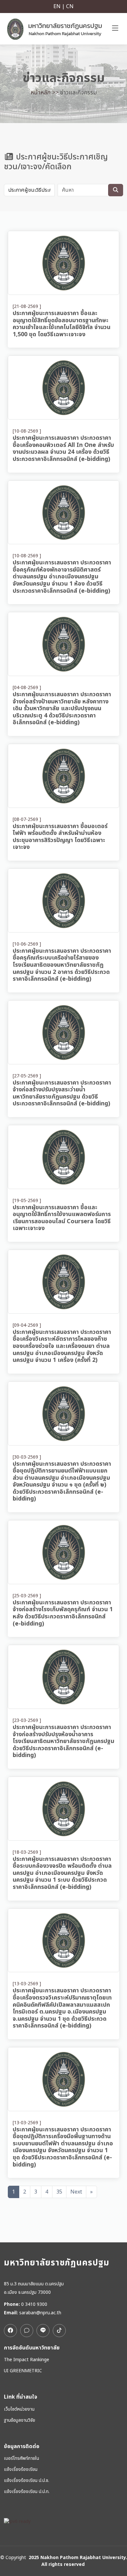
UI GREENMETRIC (23, 2371)
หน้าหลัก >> (45, 93)
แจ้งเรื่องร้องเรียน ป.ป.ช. (27, 2481)
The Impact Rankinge (27, 2360)
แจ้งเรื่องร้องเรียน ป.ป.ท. (27, 2492)
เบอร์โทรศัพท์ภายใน (21, 2458)
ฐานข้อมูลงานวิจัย (20, 2420)
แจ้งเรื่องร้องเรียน (21, 2470)
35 (59, 2192)
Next (76, 2192)
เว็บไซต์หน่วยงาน (19, 2409)
